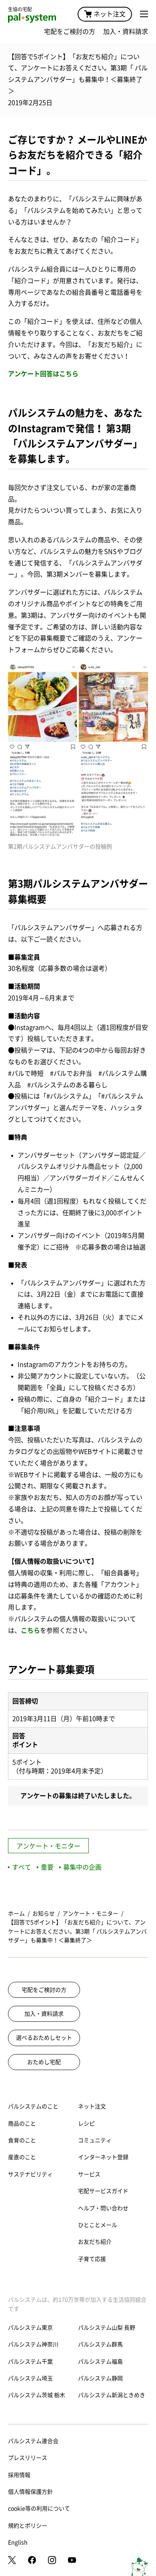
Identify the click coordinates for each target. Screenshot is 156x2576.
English (18, 2542)
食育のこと (22, 2140)
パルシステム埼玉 (30, 2378)
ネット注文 (110, 14)
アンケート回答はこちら (43, 374)
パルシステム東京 (30, 2328)
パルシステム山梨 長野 (107, 2328)
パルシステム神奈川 (33, 2344)
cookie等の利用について (39, 2509)
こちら (30, 1630)
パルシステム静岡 (100, 2378)
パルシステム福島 (100, 2362)
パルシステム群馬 (100, 2344)
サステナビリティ (30, 2174)
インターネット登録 (103, 2157)
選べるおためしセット (44, 2038)
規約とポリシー (28, 2526)
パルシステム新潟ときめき (112, 2395)
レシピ (86, 2124)
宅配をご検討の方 (70, 32)
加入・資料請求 (126, 32)
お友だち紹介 (95, 2242)
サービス (89, 2174)
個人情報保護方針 (30, 2492)
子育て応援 (92, 2259)
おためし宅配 (44, 2062)
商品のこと (22, 2124)
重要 (47, 1867)
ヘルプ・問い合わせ (103, 2208)
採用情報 (19, 2475)
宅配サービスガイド (103, 2191)
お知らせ (44, 1914)
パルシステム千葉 (30, 2362)
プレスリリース (28, 2458)
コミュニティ (95, 2140)
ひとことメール (98, 2225)
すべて (22, 1867)
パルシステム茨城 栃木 (37, 2395)
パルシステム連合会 (33, 2441)
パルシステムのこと (33, 2106)
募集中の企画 (82, 1867)
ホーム (16, 1914)
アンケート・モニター (48, 1846)
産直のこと (22, 2157)
